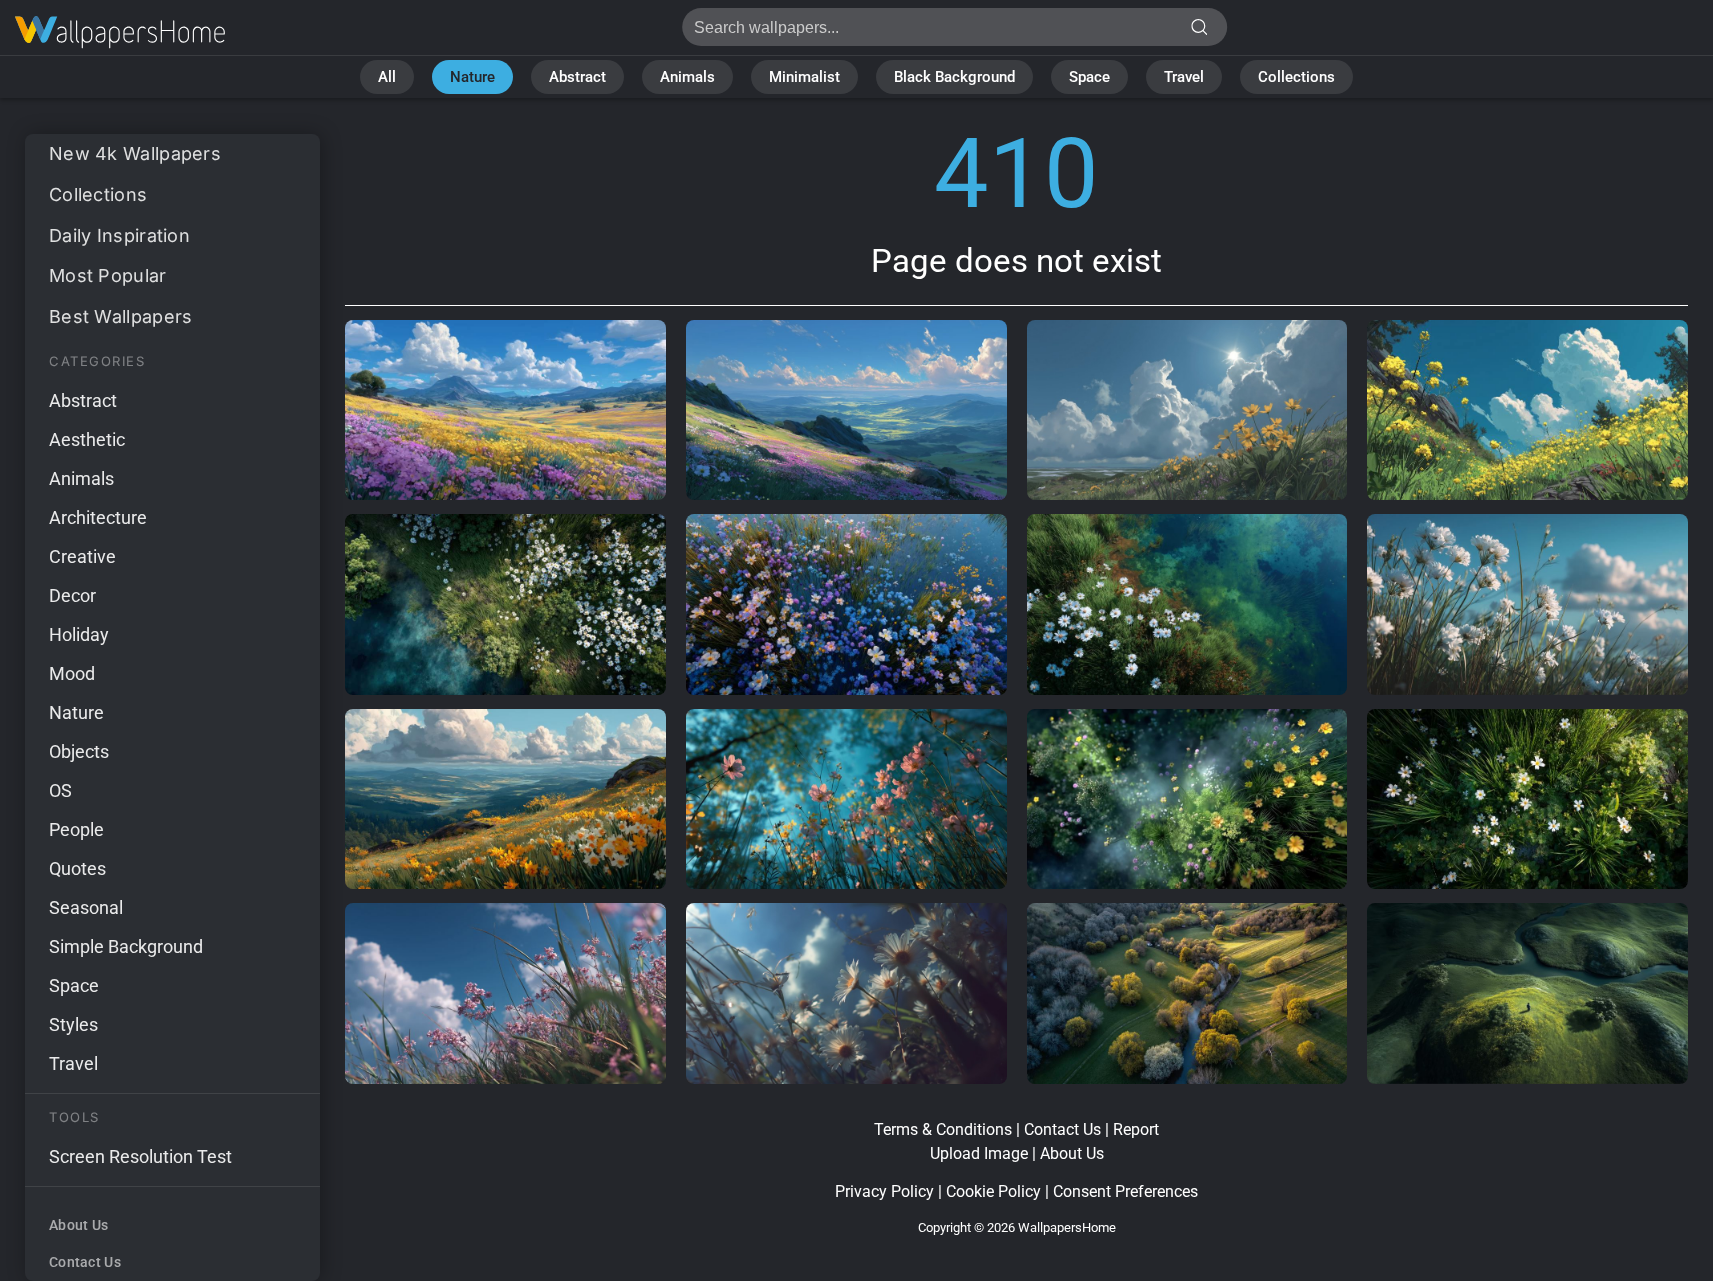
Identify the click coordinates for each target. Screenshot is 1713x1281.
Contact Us (85, 1262)
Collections (1296, 77)
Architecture (98, 517)
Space (1089, 77)
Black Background (954, 77)
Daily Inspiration (119, 235)
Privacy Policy (884, 1191)
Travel (1184, 77)
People (76, 829)
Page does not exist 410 (120, 32)
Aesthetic (87, 439)
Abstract (577, 77)
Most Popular (108, 275)
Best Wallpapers (121, 316)
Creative (82, 556)
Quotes (77, 868)
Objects (79, 751)
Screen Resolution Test (140, 1156)
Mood (72, 673)
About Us (78, 1225)
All (387, 77)
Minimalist (804, 77)
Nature (472, 77)
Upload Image (979, 1153)
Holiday (79, 634)
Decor (72, 595)
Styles (73, 1024)
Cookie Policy (993, 1191)
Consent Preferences (1125, 1191)
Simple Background (126, 946)
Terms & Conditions (943, 1129)
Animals (687, 77)
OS (60, 790)
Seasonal (86, 907)
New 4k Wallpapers (135, 153)
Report (1136, 1129)
